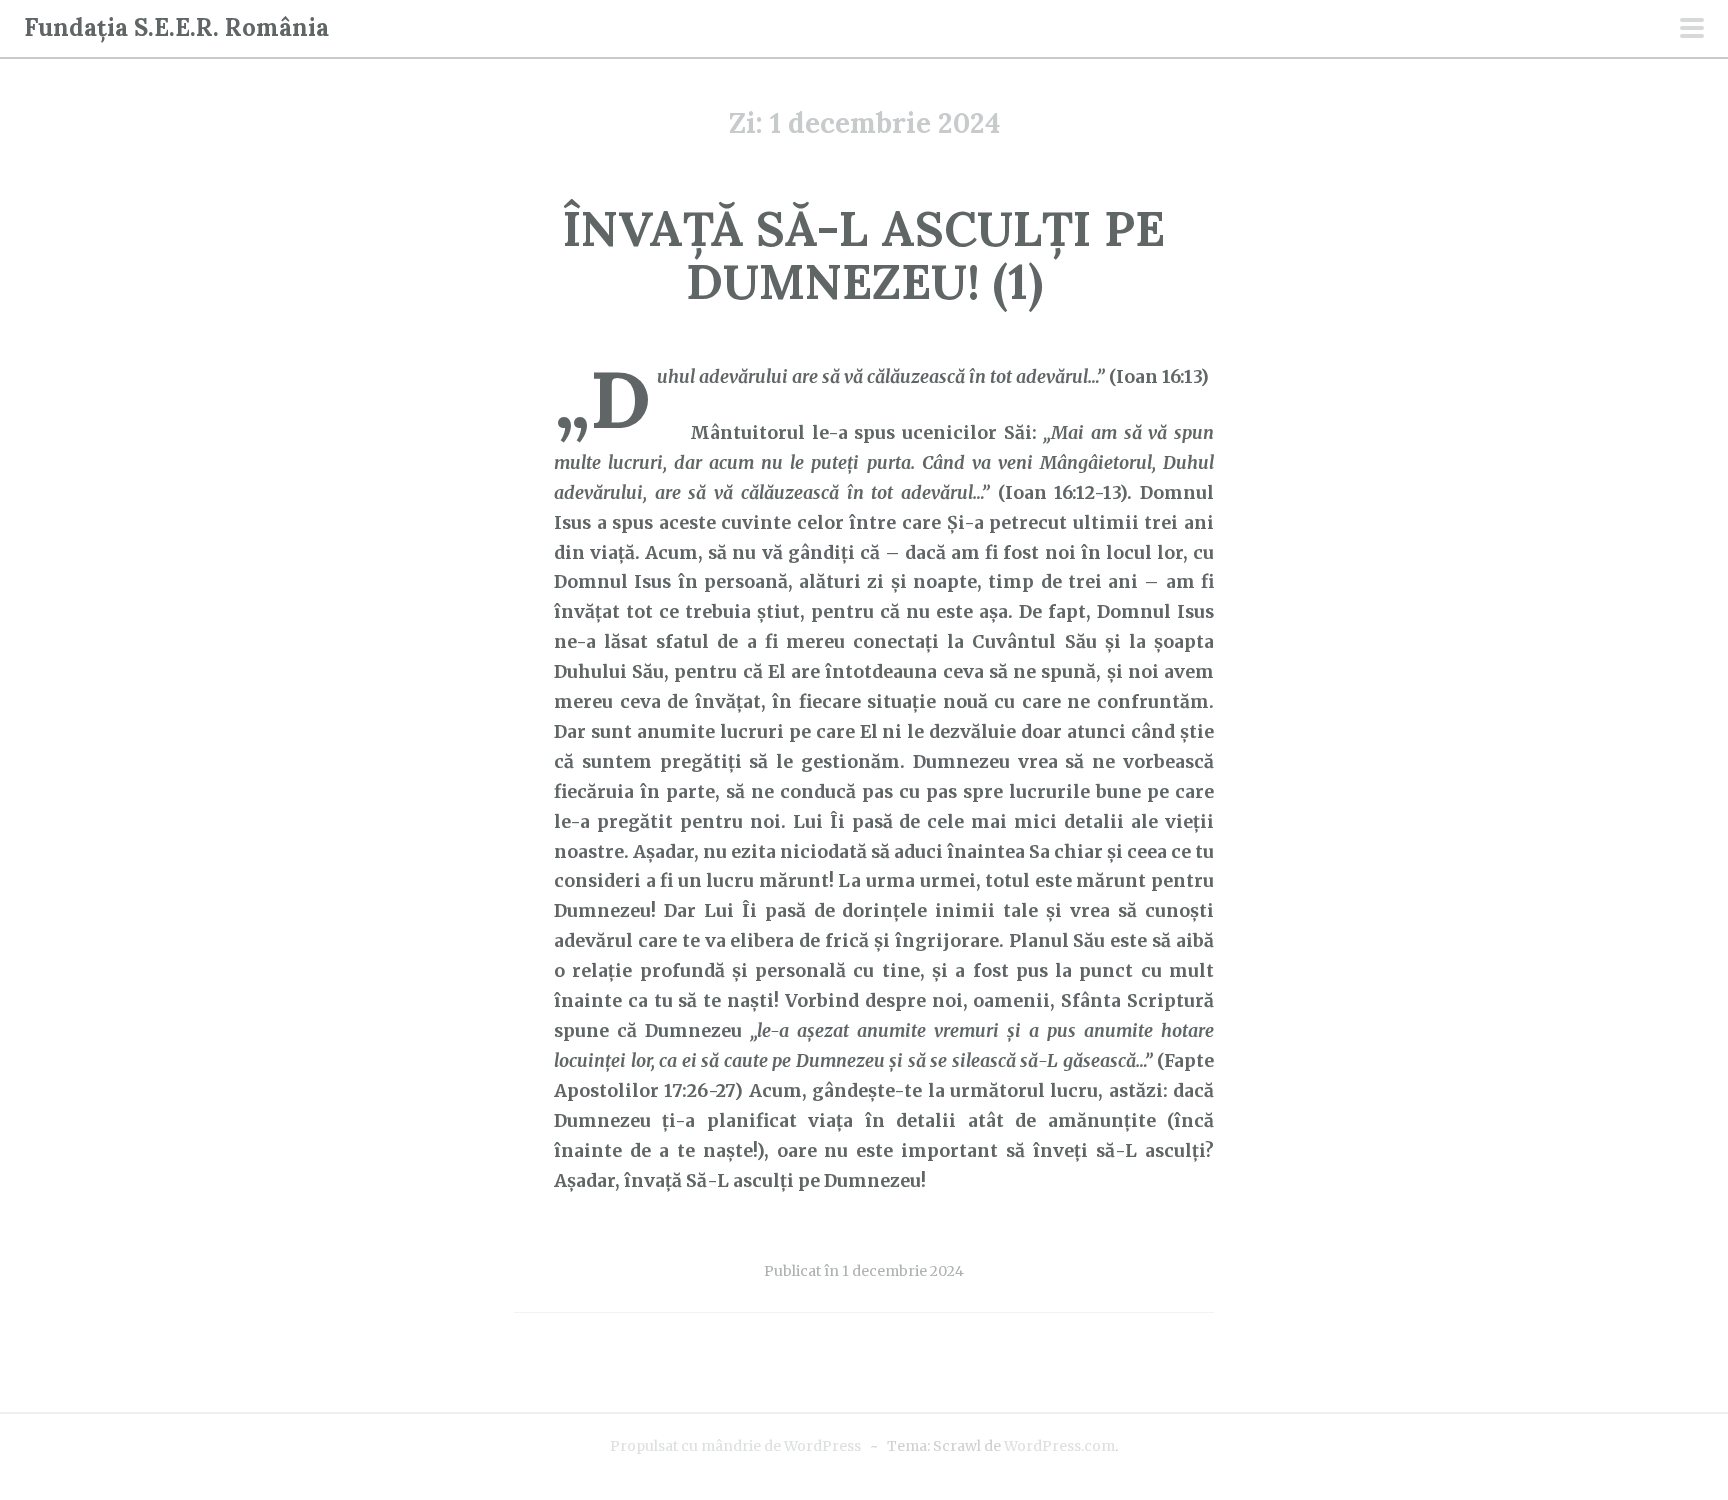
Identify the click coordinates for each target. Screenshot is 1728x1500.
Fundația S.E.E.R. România (176, 27)
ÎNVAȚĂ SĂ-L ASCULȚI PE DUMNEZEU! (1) (864, 255)
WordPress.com (1059, 1446)
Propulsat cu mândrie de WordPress (735, 1446)
